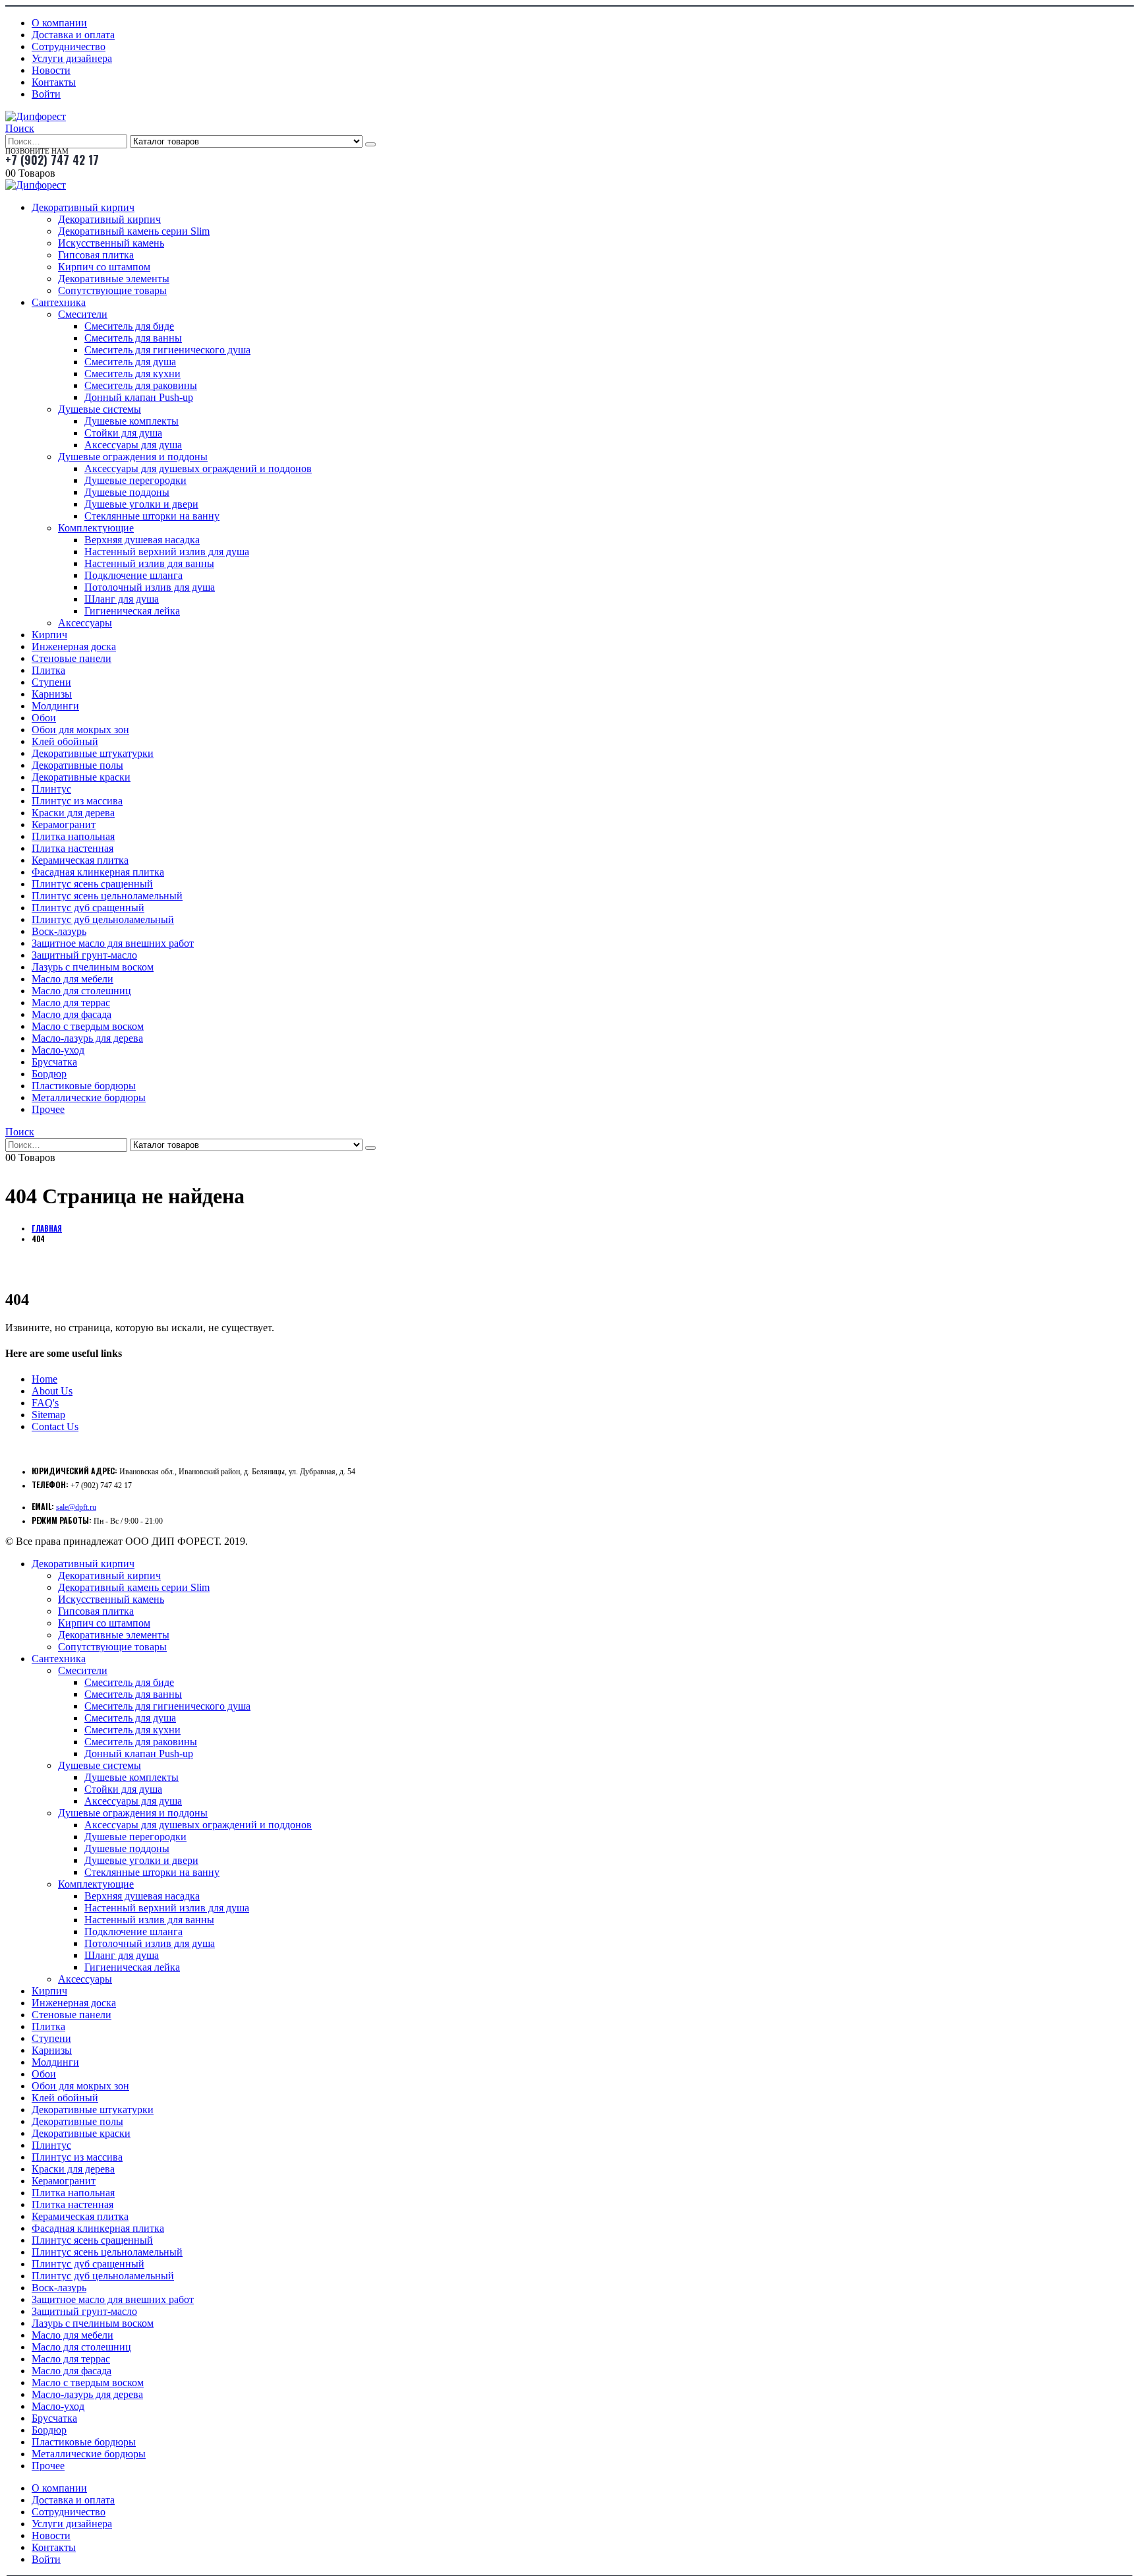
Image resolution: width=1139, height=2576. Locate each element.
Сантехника (59, 302)
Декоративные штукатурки (93, 753)
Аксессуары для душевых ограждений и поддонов (198, 468)
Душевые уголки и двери (141, 504)
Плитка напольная (73, 836)
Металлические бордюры (89, 1097)
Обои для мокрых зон (80, 730)
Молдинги (55, 706)
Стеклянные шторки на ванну (152, 516)
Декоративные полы (77, 765)
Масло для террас (71, 1003)
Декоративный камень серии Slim (134, 231)
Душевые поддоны (127, 492)
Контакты (54, 82)
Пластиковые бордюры (84, 1086)
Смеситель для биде (129, 326)
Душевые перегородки (135, 480)
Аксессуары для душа (133, 445)
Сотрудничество (69, 46)
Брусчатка (54, 1062)
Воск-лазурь (59, 931)
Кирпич (49, 635)
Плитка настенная (73, 848)
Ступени (51, 682)
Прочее (48, 1109)
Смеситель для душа (130, 362)
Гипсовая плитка (96, 255)
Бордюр (49, 1074)
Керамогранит (64, 824)
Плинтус (51, 789)
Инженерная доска (74, 646)
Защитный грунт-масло (84, 955)
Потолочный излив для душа (150, 587)
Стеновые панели (72, 658)
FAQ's (45, 1403)
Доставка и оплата (73, 35)
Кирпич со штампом (104, 267)
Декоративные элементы (114, 279)
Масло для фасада (72, 1014)
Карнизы (52, 694)
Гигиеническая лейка (132, 611)
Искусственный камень (111, 243)
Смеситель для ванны (133, 338)
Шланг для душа (122, 599)
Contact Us (55, 1426)
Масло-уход (58, 1050)
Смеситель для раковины (141, 385)
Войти (46, 94)
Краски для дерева (73, 813)
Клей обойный (65, 741)
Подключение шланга (133, 575)
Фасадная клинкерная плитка (98, 872)
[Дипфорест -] (36, 116)
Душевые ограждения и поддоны (133, 457)
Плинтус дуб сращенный (88, 908)
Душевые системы (100, 409)
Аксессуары (85, 623)
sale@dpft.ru (76, 1507)
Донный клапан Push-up (139, 397)
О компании (59, 23)
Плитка (48, 670)
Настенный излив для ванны (149, 563)
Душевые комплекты (131, 421)
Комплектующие (96, 528)
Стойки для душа (123, 433)
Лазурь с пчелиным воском (93, 967)
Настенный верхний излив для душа (167, 552)
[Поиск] (370, 144)
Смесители (83, 314)
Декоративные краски (81, 777)
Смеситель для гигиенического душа (167, 350)
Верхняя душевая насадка (142, 540)
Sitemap (48, 1415)
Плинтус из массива (77, 801)
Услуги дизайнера (72, 58)
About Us (52, 1391)
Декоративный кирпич (83, 207)
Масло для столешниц (81, 991)
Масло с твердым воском (88, 1026)
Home (44, 1379)
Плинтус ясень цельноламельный (107, 896)
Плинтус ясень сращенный (92, 884)
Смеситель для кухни (132, 374)
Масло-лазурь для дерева (87, 1038)
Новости (51, 70)
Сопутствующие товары (112, 290)
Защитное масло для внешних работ (113, 943)
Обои (44, 718)
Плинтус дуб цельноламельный (103, 919)
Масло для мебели (73, 979)
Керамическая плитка (80, 860)
